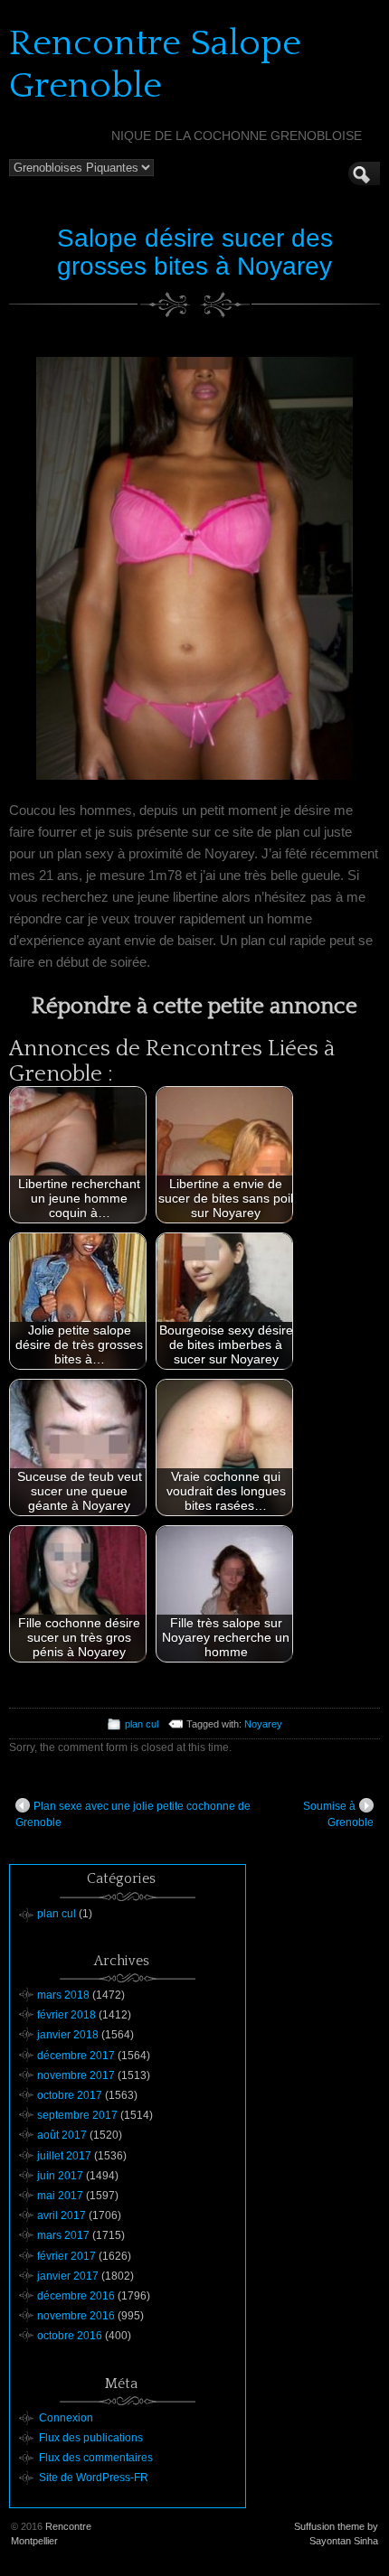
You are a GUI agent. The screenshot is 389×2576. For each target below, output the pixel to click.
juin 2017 (60, 2176)
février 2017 (66, 2256)
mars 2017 (63, 2235)
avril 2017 (62, 2215)
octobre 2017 (70, 2095)
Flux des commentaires (96, 2458)
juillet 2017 (64, 2156)
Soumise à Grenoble (338, 1814)
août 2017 (62, 2135)
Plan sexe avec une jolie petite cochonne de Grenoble (133, 1814)
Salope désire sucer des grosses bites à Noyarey (195, 252)
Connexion (66, 2418)
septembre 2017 (77, 2115)
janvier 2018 (68, 2035)
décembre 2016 (76, 2296)
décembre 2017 (76, 2056)
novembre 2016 (76, 2316)
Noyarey (263, 1724)
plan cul (142, 1724)
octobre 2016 (70, 2336)
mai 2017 (60, 2196)
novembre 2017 (76, 2075)
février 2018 (66, 2015)
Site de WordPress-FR (94, 2478)
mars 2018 (63, 1995)
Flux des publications (91, 2438)
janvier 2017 (68, 2276)
